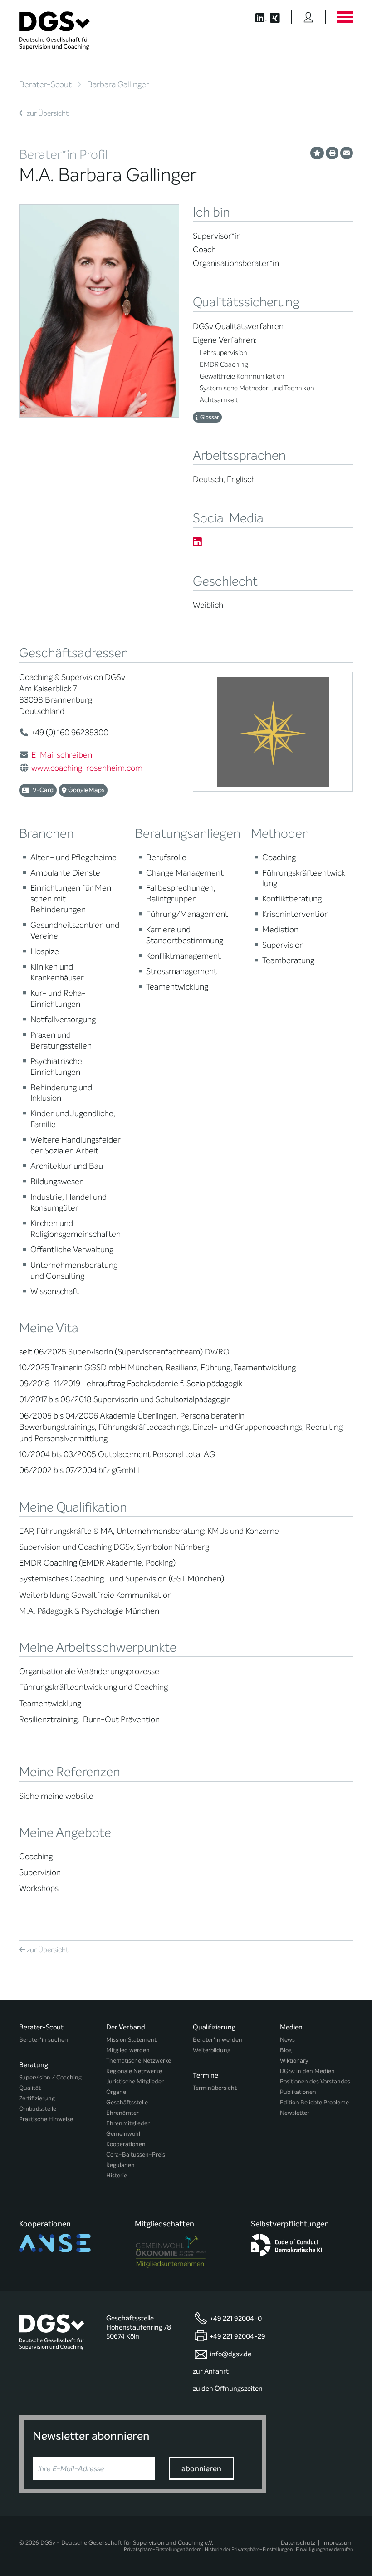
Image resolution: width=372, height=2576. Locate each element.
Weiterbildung (212, 2050)
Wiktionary (294, 2061)
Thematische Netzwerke (139, 2061)
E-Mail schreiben (62, 755)
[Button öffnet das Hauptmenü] (345, 17)
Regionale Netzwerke (134, 2071)
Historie (117, 2175)
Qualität (30, 2088)
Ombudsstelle (38, 2109)
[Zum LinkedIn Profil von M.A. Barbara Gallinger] (197, 542)
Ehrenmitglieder (128, 2123)
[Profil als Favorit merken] (317, 153)
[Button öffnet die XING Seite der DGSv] (280, 17)
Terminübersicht (215, 2088)
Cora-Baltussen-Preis (136, 2155)
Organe (116, 2092)
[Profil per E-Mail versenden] (347, 153)
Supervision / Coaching (50, 2077)
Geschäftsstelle (127, 2102)
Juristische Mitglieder (135, 2081)
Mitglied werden (128, 2050)
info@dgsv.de (231, 2354)
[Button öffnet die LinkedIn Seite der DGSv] (256, 17)
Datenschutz (298, 2543)
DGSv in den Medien (307, 2071)
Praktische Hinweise (46, 2119)
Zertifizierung (37, 2098)
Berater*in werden (218, 2040)
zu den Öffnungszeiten (228, 2389)
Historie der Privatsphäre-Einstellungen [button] (249, 2549)
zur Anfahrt (211, 2371)
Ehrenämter (122, 2113)
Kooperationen (126, 2144)
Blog (286, 2050)
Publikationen (298, 2092)
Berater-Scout (45, 84)
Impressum (338, 2543)
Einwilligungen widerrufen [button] (324, 2549)
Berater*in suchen (44, 2040)
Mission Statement (131, 2040)
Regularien (120, 2165)
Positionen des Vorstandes (315, 2081)
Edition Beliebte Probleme (314, 2102)
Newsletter (295, 2113)
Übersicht (48, 113)
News (287, 2040)
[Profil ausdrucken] (332, 153)
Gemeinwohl (123, 2134)
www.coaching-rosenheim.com (87, 768)
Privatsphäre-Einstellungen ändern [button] (163, 2549)
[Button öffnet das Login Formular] (308, 17)
